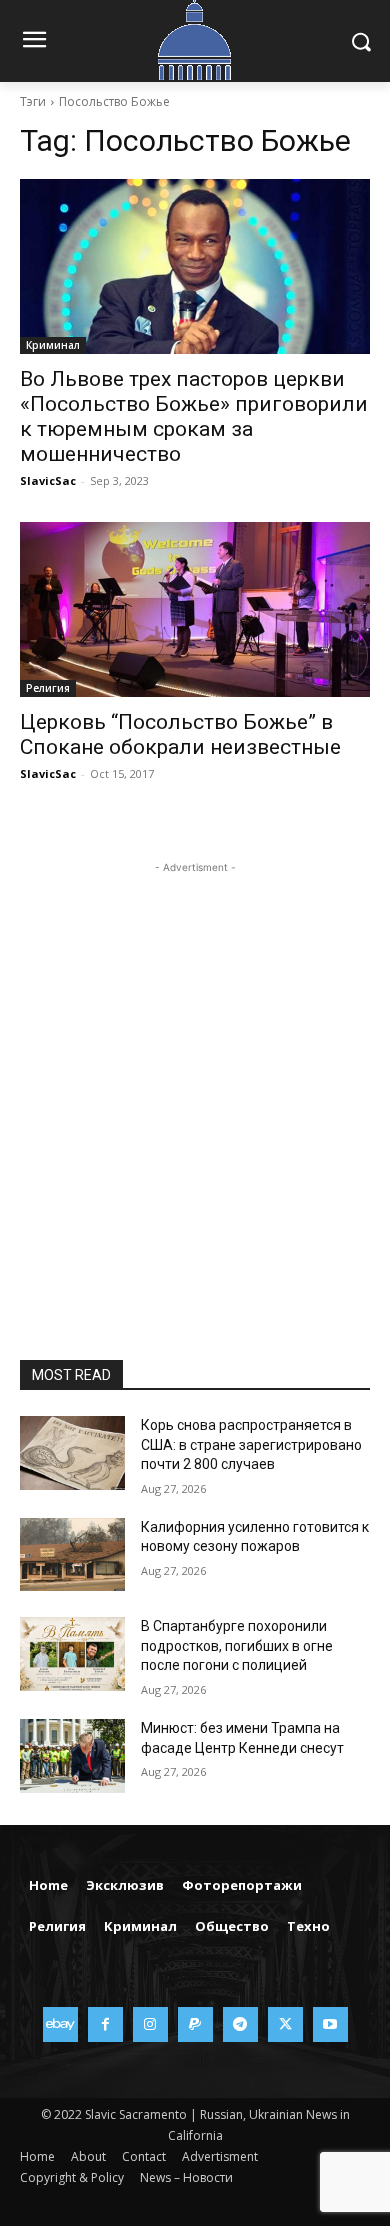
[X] (285, 2024)
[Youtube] (330, 2024)
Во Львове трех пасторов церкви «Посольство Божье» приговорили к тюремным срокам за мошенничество (194, 416)
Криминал (53, 345)
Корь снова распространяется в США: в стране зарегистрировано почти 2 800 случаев (251, 1444)
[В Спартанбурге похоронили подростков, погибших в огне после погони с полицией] (72, 1654)
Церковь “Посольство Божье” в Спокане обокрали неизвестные (180, 734)
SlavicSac (48, 480)
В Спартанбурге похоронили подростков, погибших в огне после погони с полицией (237, 1645)
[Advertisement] (195, 1073)
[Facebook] (105, 2024)
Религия (48, 688)
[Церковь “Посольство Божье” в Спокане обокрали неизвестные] (195, 609)
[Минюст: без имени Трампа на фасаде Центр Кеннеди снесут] (72, 1756)
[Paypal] (195, 2024)
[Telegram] (240, 2024)
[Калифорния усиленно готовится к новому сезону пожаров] (72, 1555)
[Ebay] (60, 2024)
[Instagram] (150, 2024)
